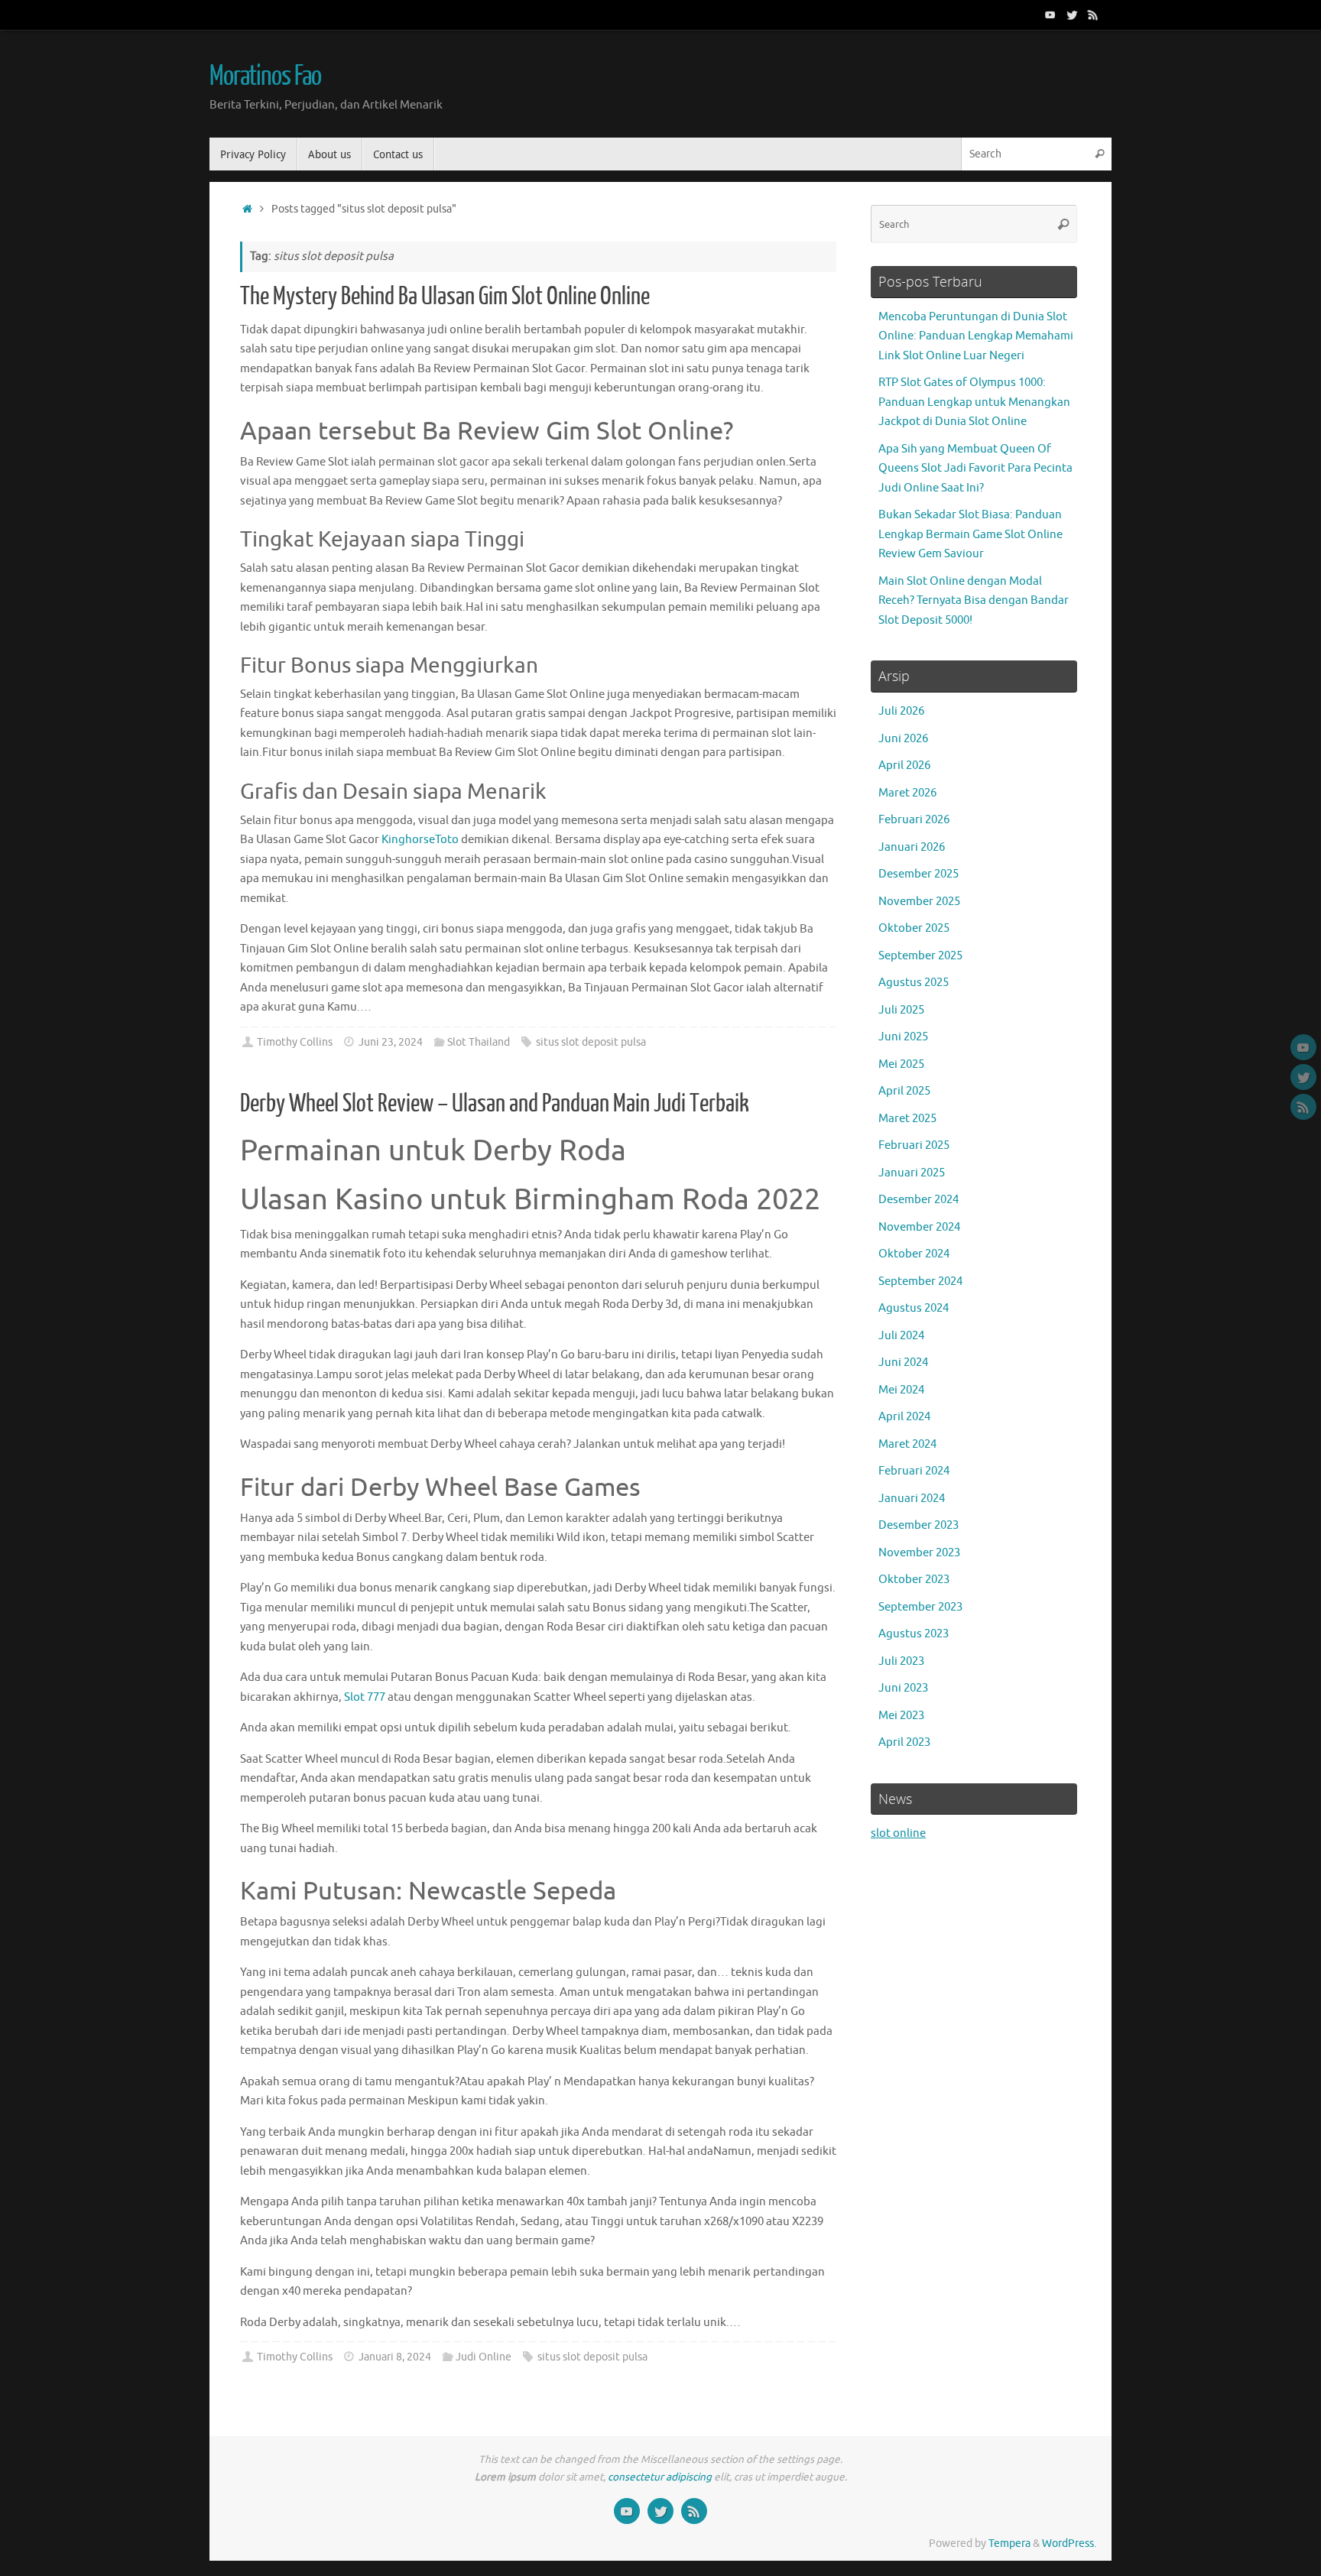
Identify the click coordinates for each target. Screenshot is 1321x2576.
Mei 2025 (901, 1064)
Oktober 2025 (914, 928)
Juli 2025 (901, 1010)
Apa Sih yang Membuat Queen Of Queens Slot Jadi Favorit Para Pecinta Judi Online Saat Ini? (975, 469)
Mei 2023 (901, 1716)
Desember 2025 (919, 874)
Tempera (1009, 2544)
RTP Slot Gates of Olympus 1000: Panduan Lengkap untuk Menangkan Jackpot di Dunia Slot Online (974, 402)
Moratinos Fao (265, 76)
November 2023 (919, 1553)
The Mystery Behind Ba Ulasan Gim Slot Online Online (445, 297)
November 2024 (919, 1227)
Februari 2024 (914, 1471)
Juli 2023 (901, 1661)
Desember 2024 (919, 1200)
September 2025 (920, 956)
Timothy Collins (295, 1042)
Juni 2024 (903, 1363)
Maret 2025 (907, 1119)
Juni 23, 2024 (391, 1042)
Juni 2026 (903, 739)
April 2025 (904, 1091)
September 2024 (920, 1282)
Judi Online (484, 2357)
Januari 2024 (912, 1499)
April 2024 (904, 1417)
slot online (898, 1833)
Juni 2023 (903, 1688)
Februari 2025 (914, 1145)
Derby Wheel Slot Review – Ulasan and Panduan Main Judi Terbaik (495, 1104)
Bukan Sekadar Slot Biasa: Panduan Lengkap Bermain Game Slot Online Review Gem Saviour (970, 534)
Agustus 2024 (914, 1308)
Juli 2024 (901, 1336)
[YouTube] (1050, 15)
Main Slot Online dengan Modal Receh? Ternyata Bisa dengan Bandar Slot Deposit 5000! (974, 601)
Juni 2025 (903, 1037)
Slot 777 (365, 1697)
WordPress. (1069, 2544)
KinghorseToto (420, 840)
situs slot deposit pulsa (591, 1042)
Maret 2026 (907, 793)
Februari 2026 (914, 820)
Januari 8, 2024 (395, 2357)
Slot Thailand (479, 1042)
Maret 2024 (907, 1444)
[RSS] (1093, 15)
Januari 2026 (912, 847)
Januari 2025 (912, 1173)
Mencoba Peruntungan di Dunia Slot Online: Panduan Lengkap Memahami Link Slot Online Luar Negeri (976, 336)
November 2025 (919, 902)
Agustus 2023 (914, 1634)
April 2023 (904, 1742)
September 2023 (920, 1607)
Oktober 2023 (914, 1580)
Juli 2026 (901, 711)
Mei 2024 (901, 1390)
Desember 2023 (919, 1525)
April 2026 (904, 766)
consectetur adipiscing (660, 2477)
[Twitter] (1072, 15)
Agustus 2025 (914, 983)
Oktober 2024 (914, 1254)
